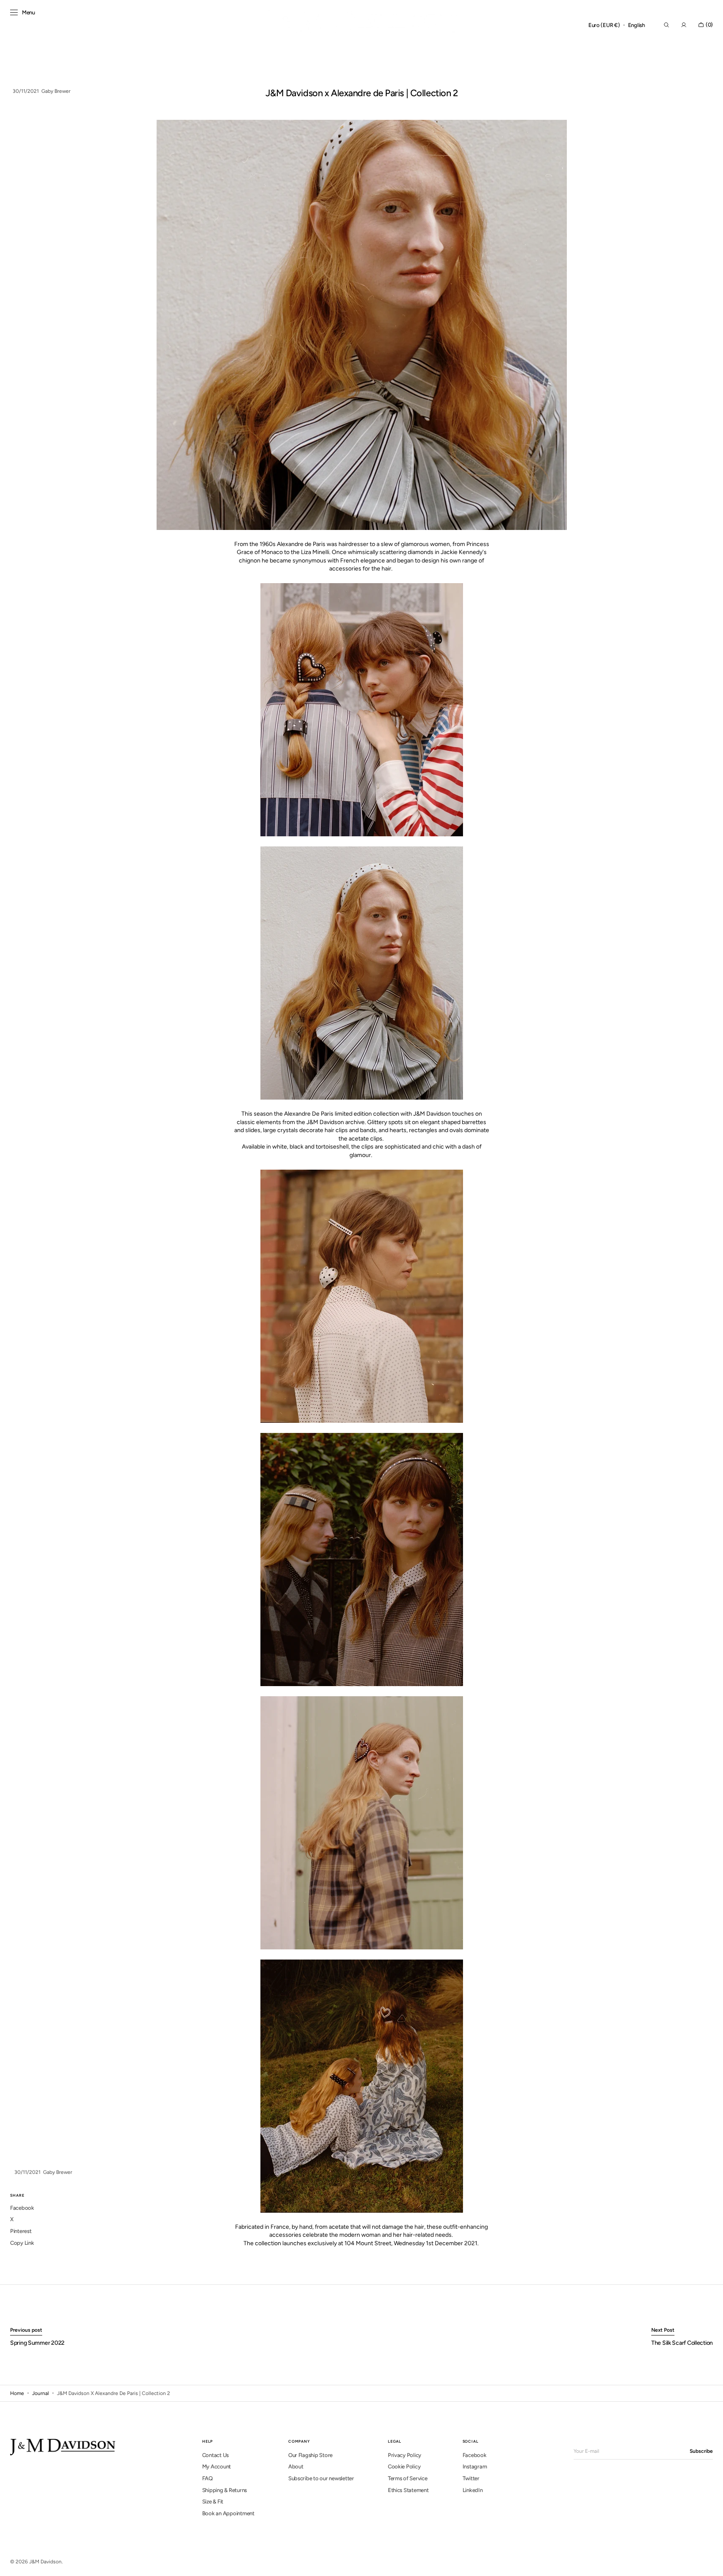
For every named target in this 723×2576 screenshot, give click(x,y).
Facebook (475, 2455)
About (296, 2467)
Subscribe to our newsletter (321, 2478)
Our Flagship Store (310, 2455)
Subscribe (701, 2451)
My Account (217, 2467)
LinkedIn (473, 2490)
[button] (604, 25)
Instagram (475, 2467)
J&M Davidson (45, 2562)
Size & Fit (213, 2502)
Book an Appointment (228, 2513)
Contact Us (215, 2455)
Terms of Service (408, 2478)
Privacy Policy (405, 2455)
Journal (41, 2393)
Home (17, 2393)
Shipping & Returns (225, 2490)
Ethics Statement (408, 2490)
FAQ (207, 2478)
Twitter (471, 2478)
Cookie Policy (404, 2467)
